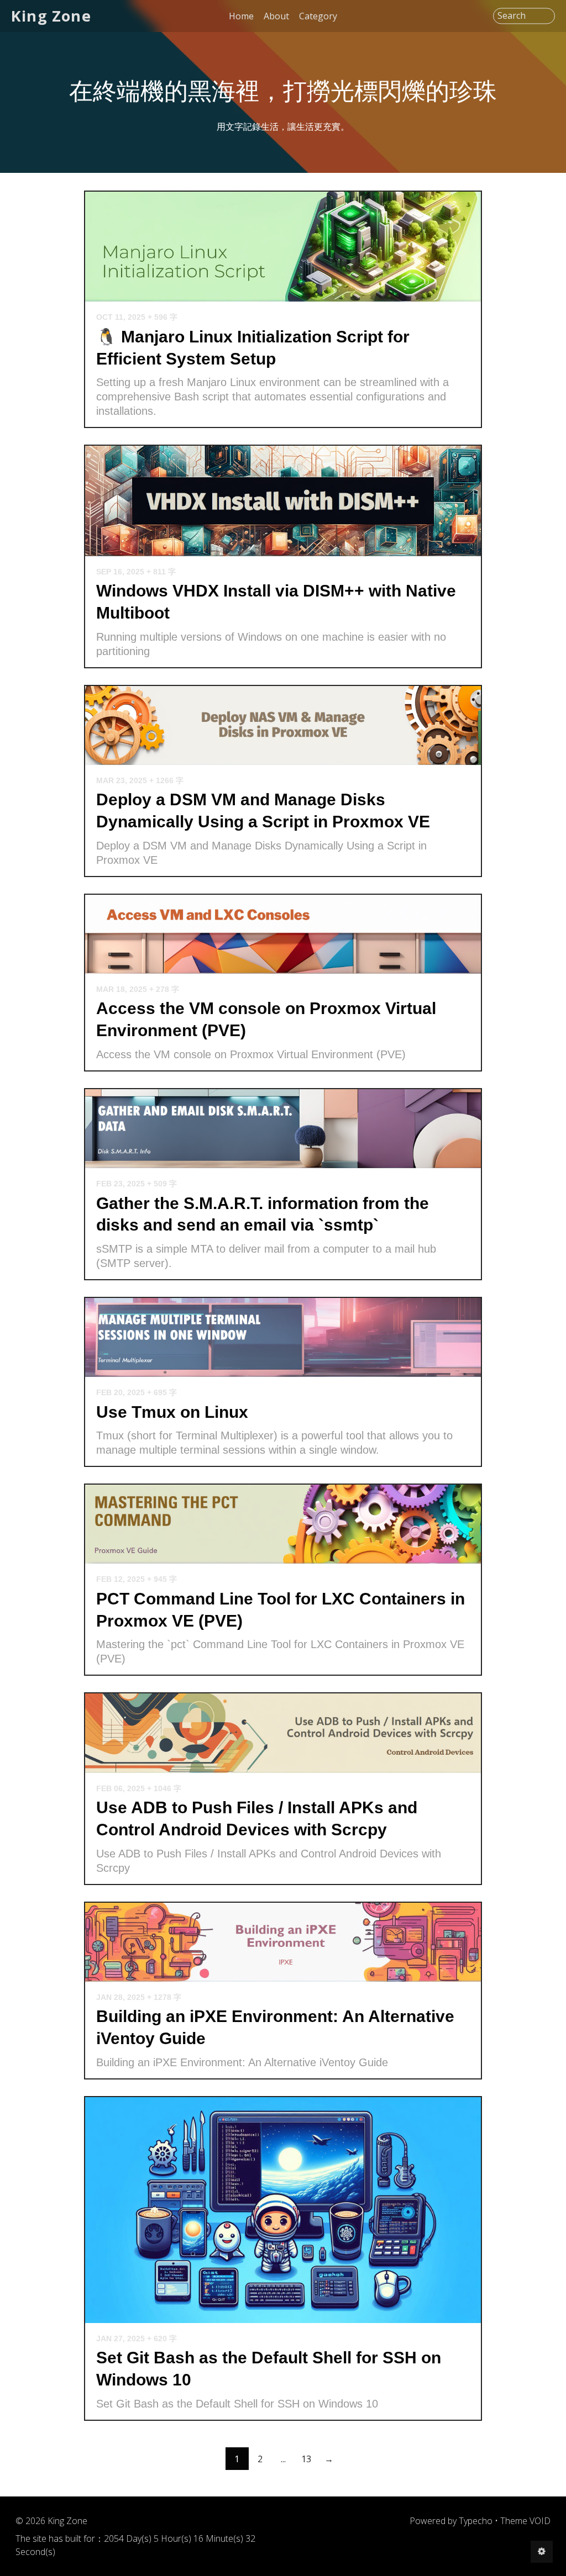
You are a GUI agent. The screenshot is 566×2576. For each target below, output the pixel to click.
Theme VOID (525, 2521)
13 (306, 2459)
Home (241, 16)
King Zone (51, 16)
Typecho (476, 2521)
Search (512, 16)
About (276, 16)
